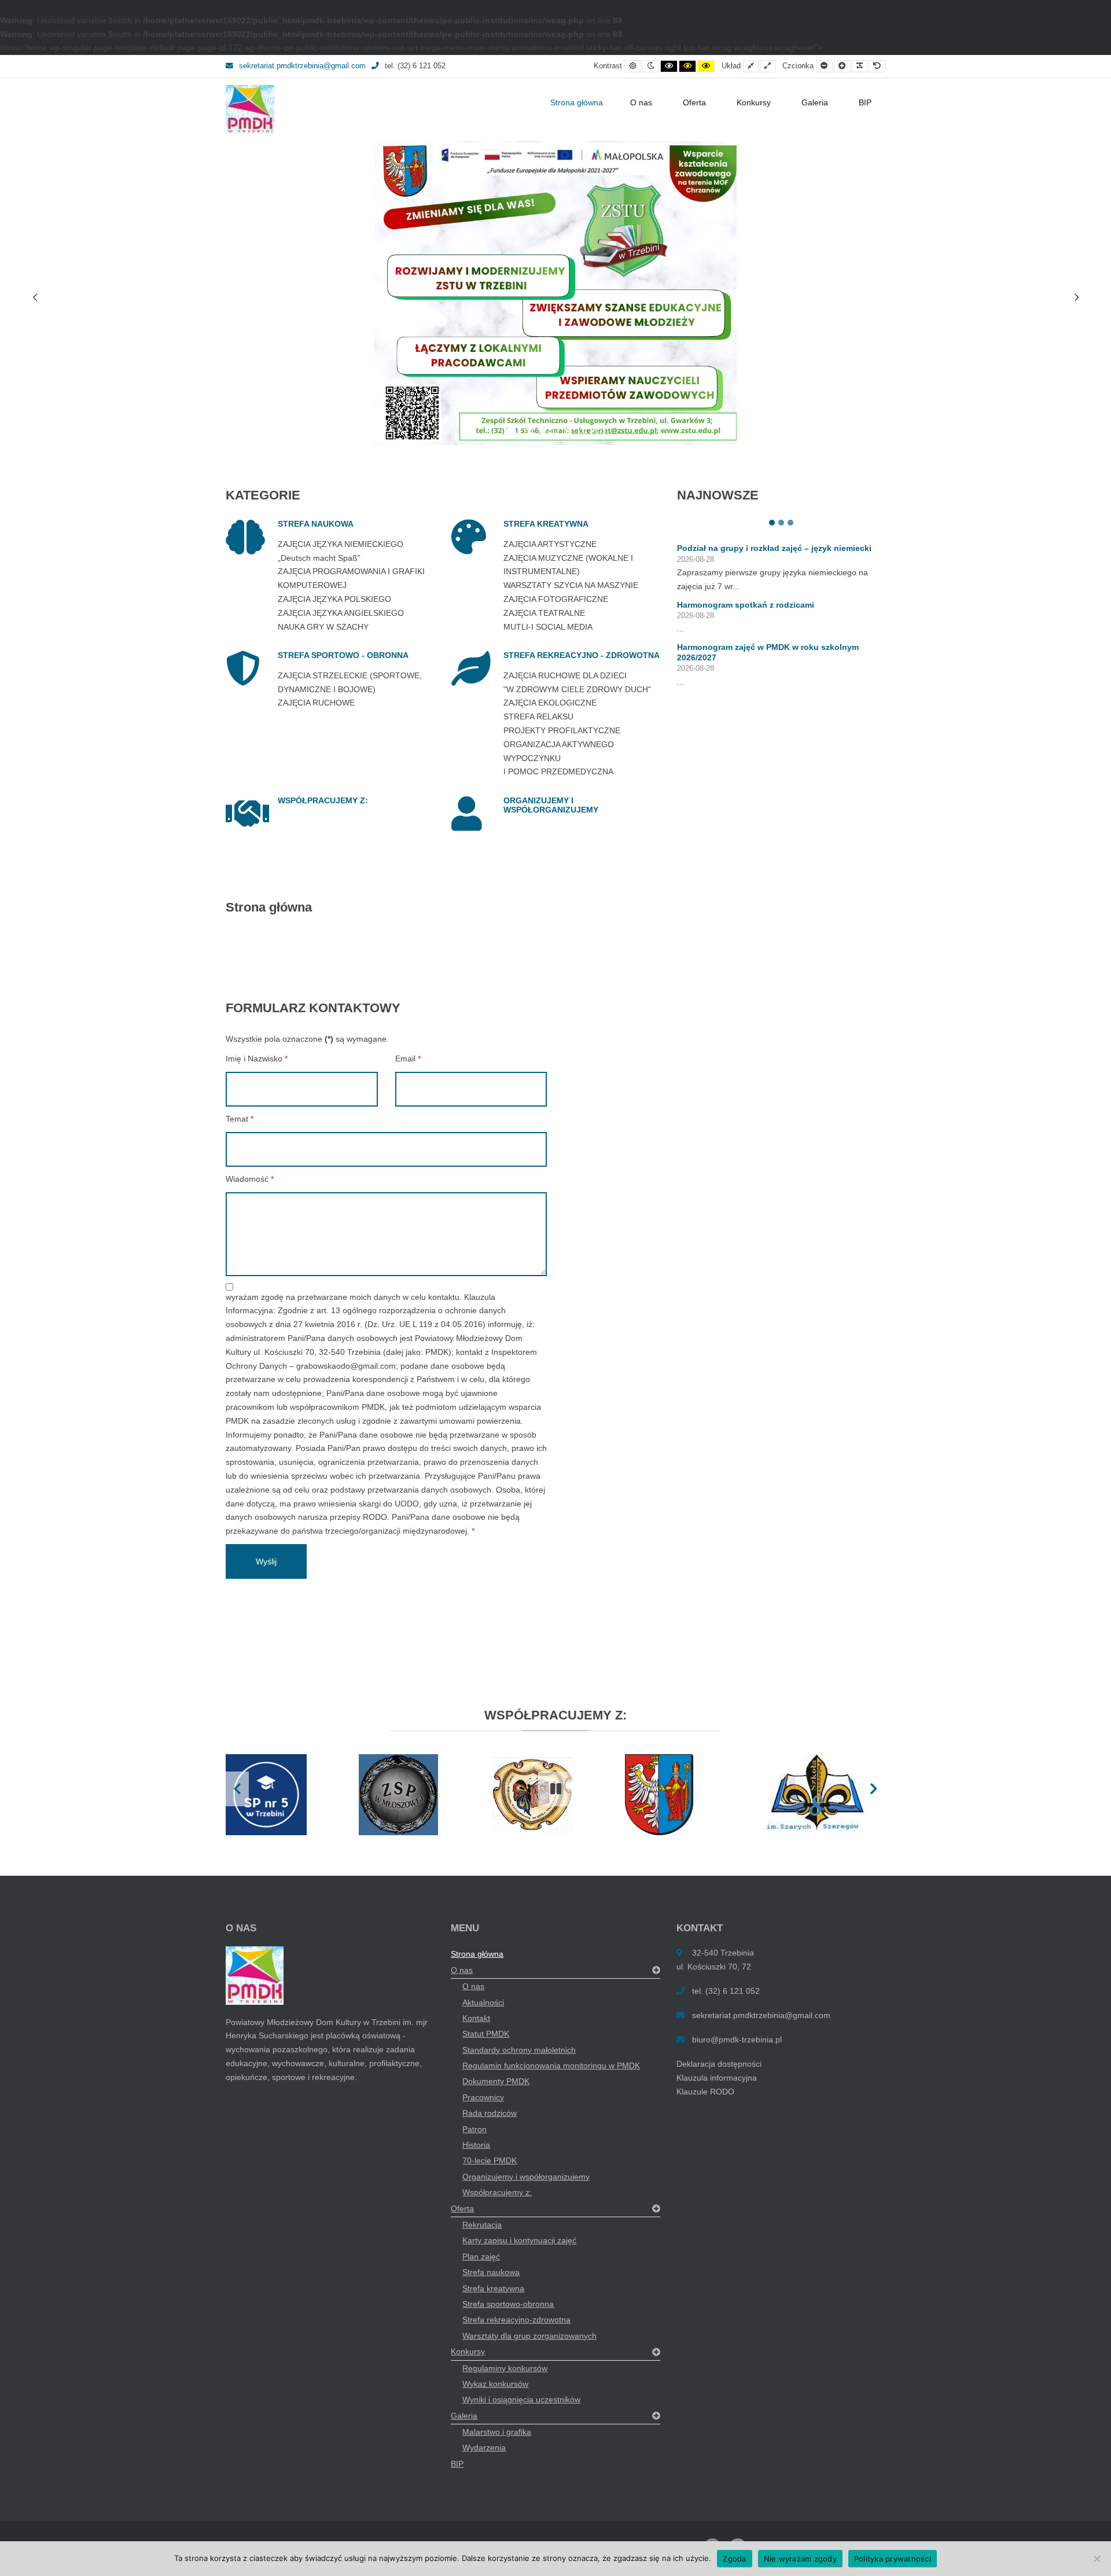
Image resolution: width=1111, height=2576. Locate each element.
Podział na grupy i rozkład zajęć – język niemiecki (774, 548)
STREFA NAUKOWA (316, 524)
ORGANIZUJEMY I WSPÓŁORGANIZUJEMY (551, 805)
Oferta (694, 102)
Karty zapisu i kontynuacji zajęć (519, 2240)
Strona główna (577, 102)
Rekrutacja (482, 2225)
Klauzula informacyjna (717, 2078)
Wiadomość (250, 1179)
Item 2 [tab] (781, 523)
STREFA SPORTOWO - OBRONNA (343, 655)
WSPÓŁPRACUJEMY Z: (323, 800)
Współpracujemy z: (497, 2192)
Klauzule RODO (705, 2092)
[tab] (511, 431)
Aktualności (483, 2002)
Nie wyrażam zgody (800, 2559)
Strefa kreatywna (493, 2288)
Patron (474, 2129)
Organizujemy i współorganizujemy (526, 2177)
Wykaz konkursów (495, 2384)
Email (408, 1059)
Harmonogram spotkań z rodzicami (746, 605)
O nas (641, 102)
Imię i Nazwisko (257, 1059)
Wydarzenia (484, 2448)
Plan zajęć (481, 2257)
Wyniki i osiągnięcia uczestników (521, 2399)
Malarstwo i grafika (497, 2432)
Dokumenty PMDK (496, 2081)
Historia (476, 2145)
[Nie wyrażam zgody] (1097, 2559)
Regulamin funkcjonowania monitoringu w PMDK (551, 2066)
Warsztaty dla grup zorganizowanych (529, 2336)
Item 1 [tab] (772, 523)
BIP (865, 102)
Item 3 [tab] (790, 523)
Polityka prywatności (893, 2559)
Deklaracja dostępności (719, 2064)
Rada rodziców (490, 2113)
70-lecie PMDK (490, 2160)
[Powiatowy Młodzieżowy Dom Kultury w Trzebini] (250, 110)
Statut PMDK (486, 2034)
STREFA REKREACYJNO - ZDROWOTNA (582, 655)
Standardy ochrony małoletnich (519, 2050)
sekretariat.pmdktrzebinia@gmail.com (302, 66)
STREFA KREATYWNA (546, 524)
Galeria (815, 102)
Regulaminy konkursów (505, 2368)
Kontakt (476, 2018)
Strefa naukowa (491, 2272)
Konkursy (754, 102)
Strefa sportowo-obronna (508, 2304)
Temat (240, 1119)
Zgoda (734, 2559)
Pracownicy (483, 2097)
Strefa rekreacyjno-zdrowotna (516, 2320)
